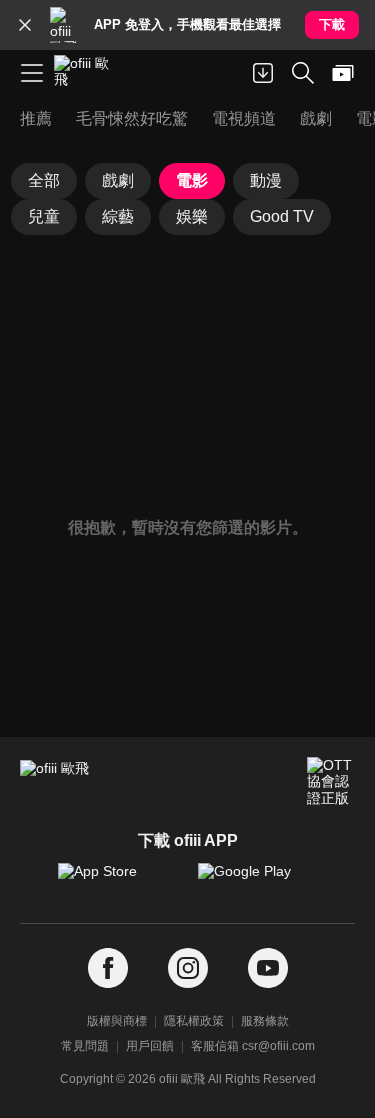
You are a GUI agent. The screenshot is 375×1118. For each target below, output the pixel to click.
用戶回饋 (150, 1046)
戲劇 (118, 180)
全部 (44, 180)
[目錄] (32, 73)
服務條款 (265, 1021)
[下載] (263, 73)
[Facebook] (108, 968)
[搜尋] (303, 73)
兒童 (44, 216)
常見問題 (85, 1046)
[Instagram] (188, 968)
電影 (192, 180)
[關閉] (25, 25)
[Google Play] (258, 881)
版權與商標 (117, 1021)
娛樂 (192, 216)
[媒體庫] (343, 73)
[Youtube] (268, 968)
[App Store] (118, 881)
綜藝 (118, 216)
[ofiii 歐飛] (88, 73)
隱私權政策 (194, 1021)
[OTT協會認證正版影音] (331, 781)
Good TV (282, 216)
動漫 (266, 180)
